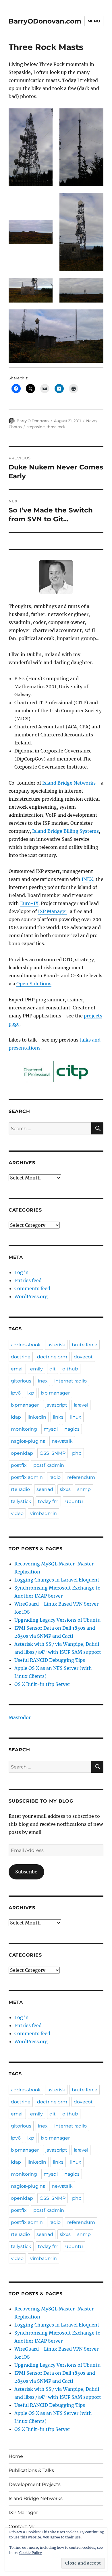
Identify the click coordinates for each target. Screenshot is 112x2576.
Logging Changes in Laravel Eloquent (57, 1580)
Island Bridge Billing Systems (65, 831)
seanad (45, 1489)
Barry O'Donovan (33, 421)
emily (36, 1369)
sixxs (65, 1489)
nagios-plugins (28, 1441)
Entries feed (28, 1280)
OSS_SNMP (53, 1453)
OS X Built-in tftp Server (42, 1684)
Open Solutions (34, 984)
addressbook (26, 1345)
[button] (31, 147)
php (77, 1453)
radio (55, 1477)
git (53, 1369)
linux (76, 1417)
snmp (84, 1489)
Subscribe (26, 1872)
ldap (16, 1417)
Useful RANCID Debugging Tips (50, 1660)
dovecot (83, 1357)
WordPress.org (31, 1296)
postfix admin (27, 1477)
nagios (72, 1429)
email (17, 1369)
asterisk (56, 1345)
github (70, 1369)
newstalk (62, 1441)
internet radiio (71, 1381)
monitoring (24, 1429)
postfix (19, 1465)
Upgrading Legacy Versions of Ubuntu (57, 1620)
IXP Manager (53, 911)
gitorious (21, 1381)
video (17, 1513)
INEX (87, 879)
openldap (22, 1453)
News (91, 421)
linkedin (37, 1417)
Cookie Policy (31, 2553)
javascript (56, 1405)
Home (16, 2456)
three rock (56, 427)
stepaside (36, 427)
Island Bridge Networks (69, 783)
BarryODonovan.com (45, 21)
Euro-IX (29, 903)
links (58, 1417)
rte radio (20, 1489)
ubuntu (74, 1501)
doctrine (21, 1357)
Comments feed (32, 1288)
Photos (15, 427)
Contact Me (22, 2527)
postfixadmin (49, 1465)
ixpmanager (25, 1405)
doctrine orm (52, 1357)
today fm (48, 1501)
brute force (85, 1345)
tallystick (21, 1501)
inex (43, 1381)
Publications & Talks (31, 2470)
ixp (31, 1393)
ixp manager (55, 1393)
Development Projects (35, 2484)
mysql (51, 1429)
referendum (81, 1477)
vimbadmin (44, 1513)
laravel (81, 1405)
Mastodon (20, 1717)
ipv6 (16, 1393)
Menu (94, 21)
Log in (22, 1272)
